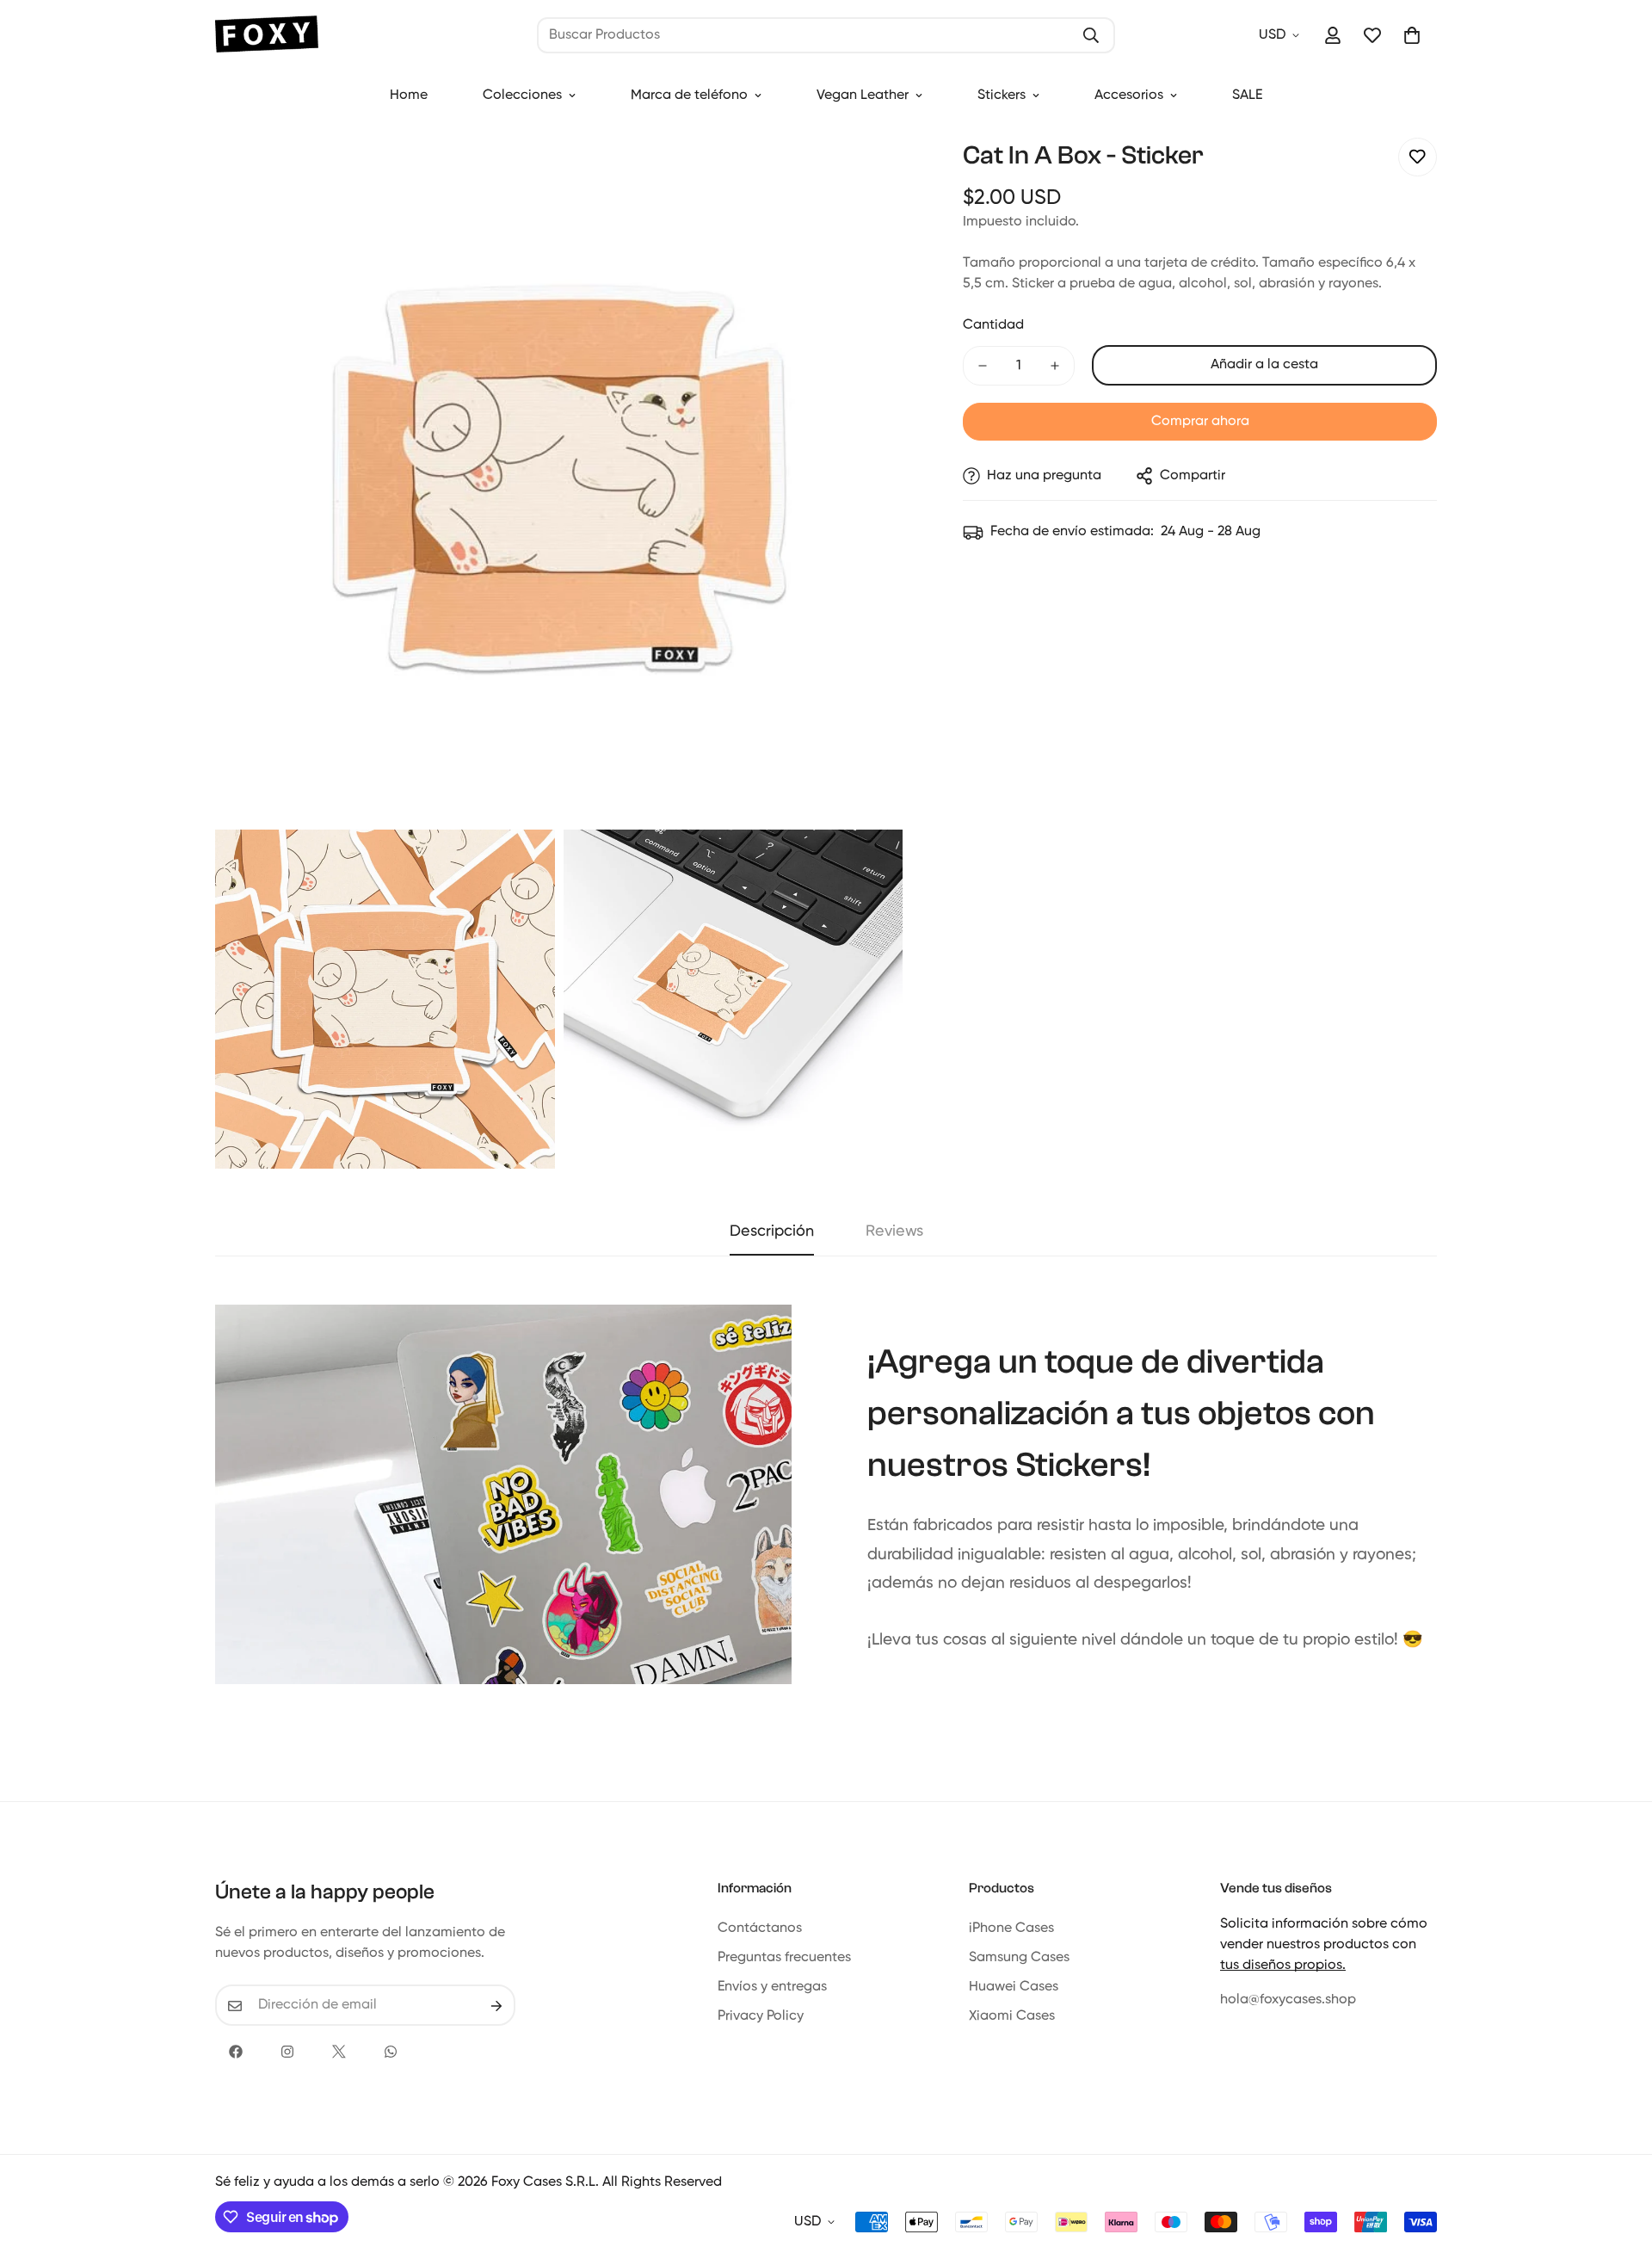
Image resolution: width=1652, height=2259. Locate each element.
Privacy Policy (761, 2017)
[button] (1412, 35)
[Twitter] (339, 2052)
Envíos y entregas (772, 1988)
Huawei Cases (1014, 1988)
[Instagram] (287, 2052)
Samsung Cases (1019, 1959)
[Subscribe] (496, 2006)
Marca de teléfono (689, 96)
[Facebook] (236, 2052)
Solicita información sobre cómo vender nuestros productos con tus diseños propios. (1324, 1946)
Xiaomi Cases (1012, 2017)
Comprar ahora (1200, 422)
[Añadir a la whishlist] (1418, 157)
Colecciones (522, 96)
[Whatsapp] (391, 2052)
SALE (1247, 96)
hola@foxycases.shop (1288, 2001)
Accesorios (1129, 96)
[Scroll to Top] (1618, 2165)
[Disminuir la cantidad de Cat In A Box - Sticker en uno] (983, 366)
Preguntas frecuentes (784, 1959)
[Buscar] (1091, 35)
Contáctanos (760, 1929)
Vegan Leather (863, 96)
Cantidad (993, 325)
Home (409, 96)
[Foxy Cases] (267, 36)
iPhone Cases (1011, 1929)
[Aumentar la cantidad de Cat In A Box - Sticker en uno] (1055, 366)
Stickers (1002, 96)
